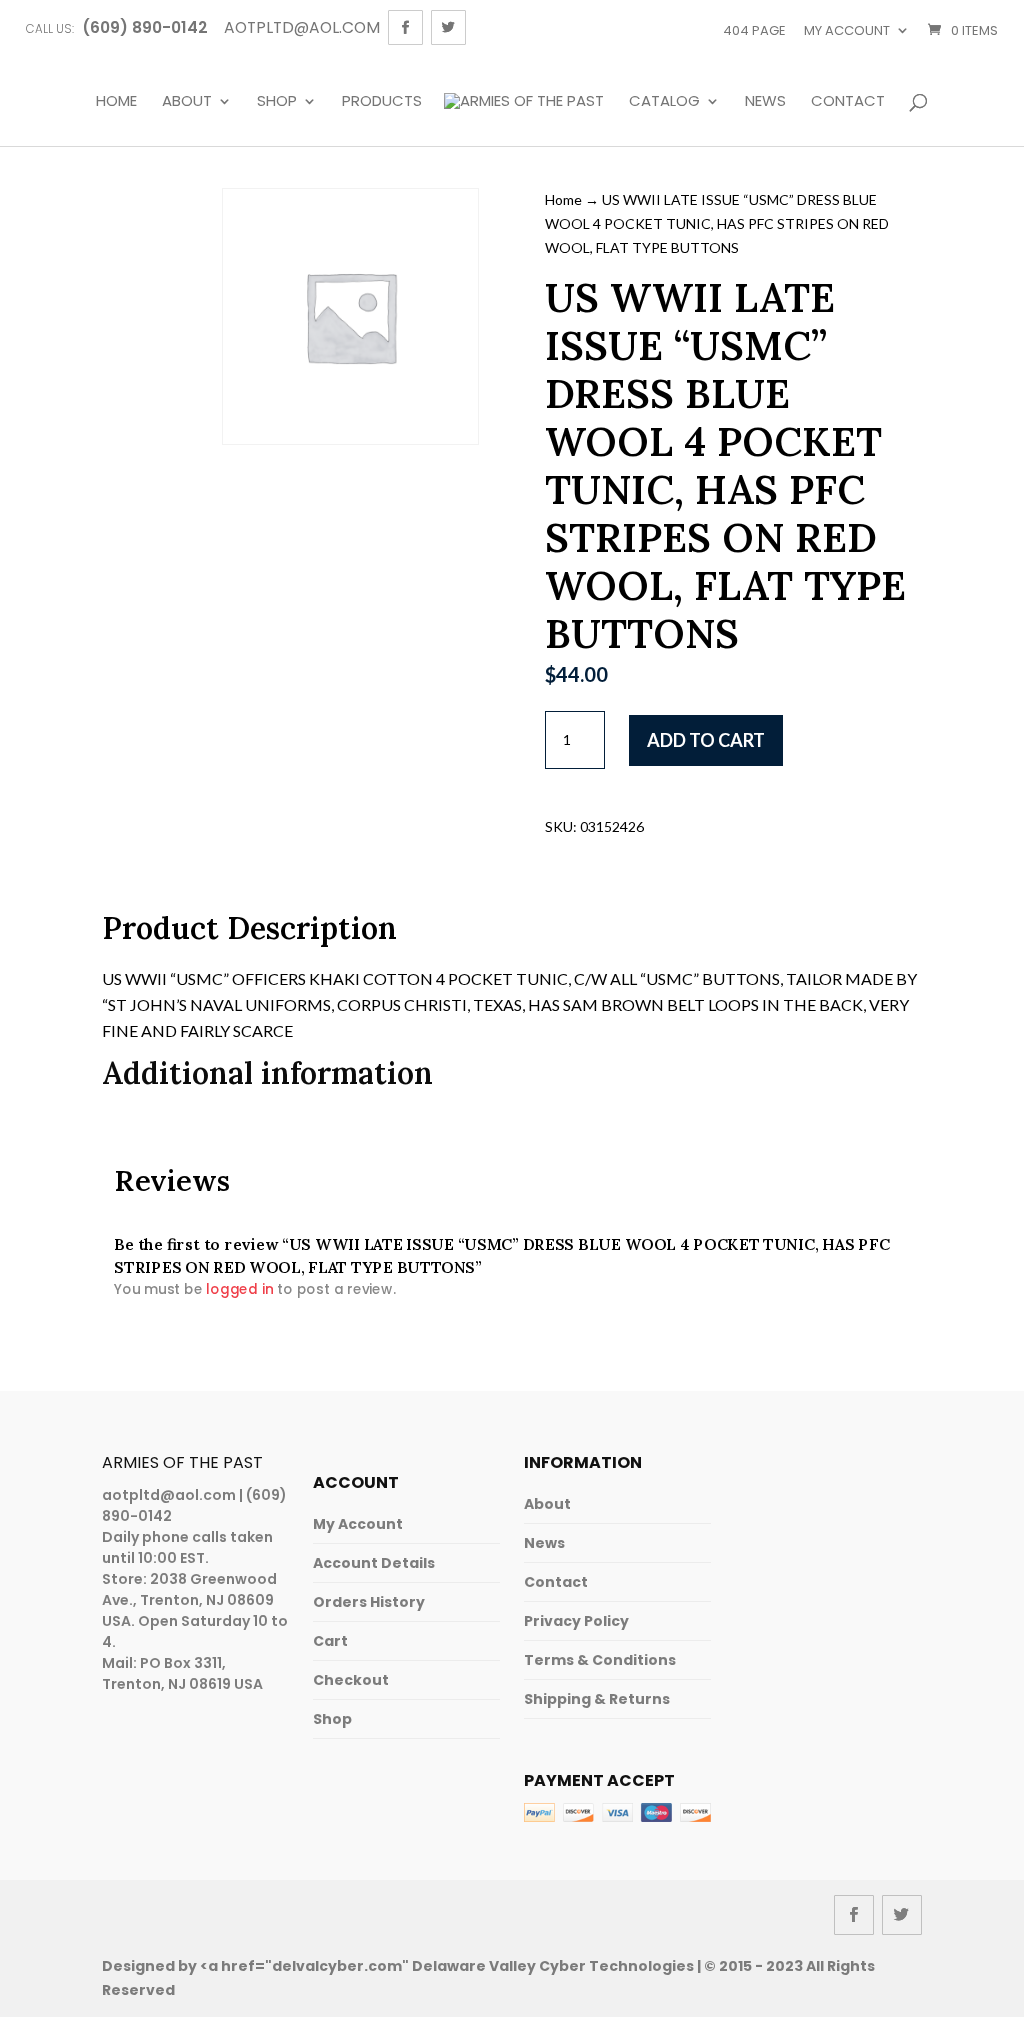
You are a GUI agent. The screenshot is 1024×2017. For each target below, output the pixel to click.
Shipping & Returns (597, 1699)
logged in (240, 1289)
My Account (358, 1524)
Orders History (369, 1602)
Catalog (664, 102)
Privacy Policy (576, 1621)
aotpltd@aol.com (169, 1495)
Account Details (374, 1563)
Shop (277, 102)
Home (116, 102)
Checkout (351, 1680)
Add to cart (706, 740)
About (187, 102)
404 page (754, 30)
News (765, 102)
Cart (330, 1641)
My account (847, 30)
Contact (848, 102)
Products (382, 102)
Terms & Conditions (600, 1660)
